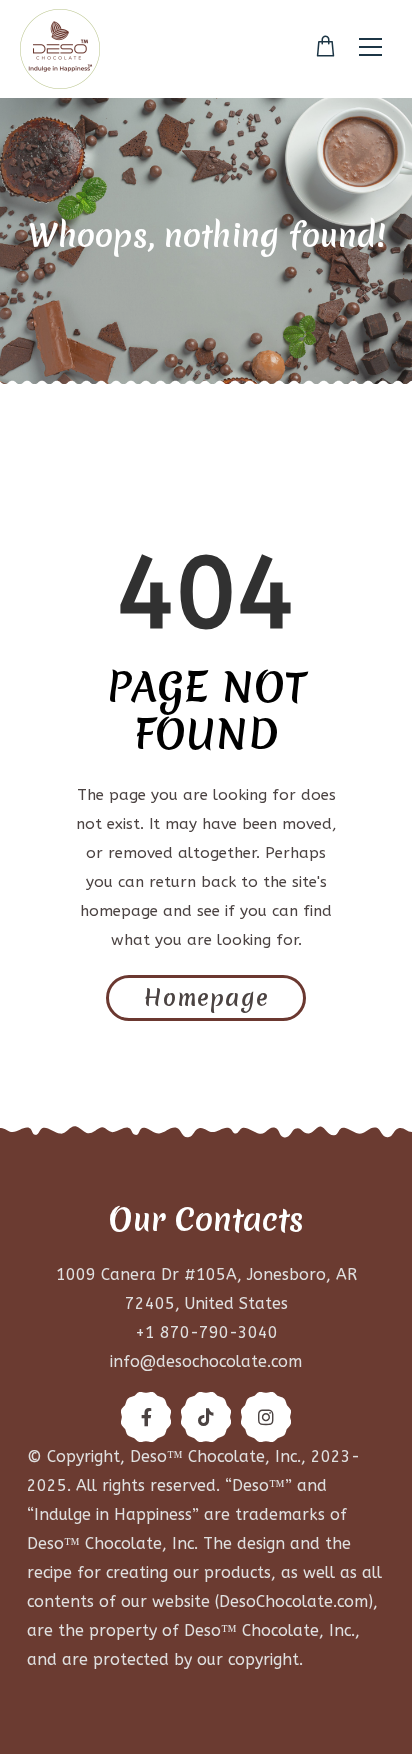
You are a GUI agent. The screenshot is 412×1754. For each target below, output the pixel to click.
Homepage (206, 998)
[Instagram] (266, 1417)
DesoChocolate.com (293, 1601)
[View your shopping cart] (325, 47)
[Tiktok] (206, 1417)
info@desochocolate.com (206, 1361)
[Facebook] (146, 1417)
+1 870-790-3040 (206, 1332)
